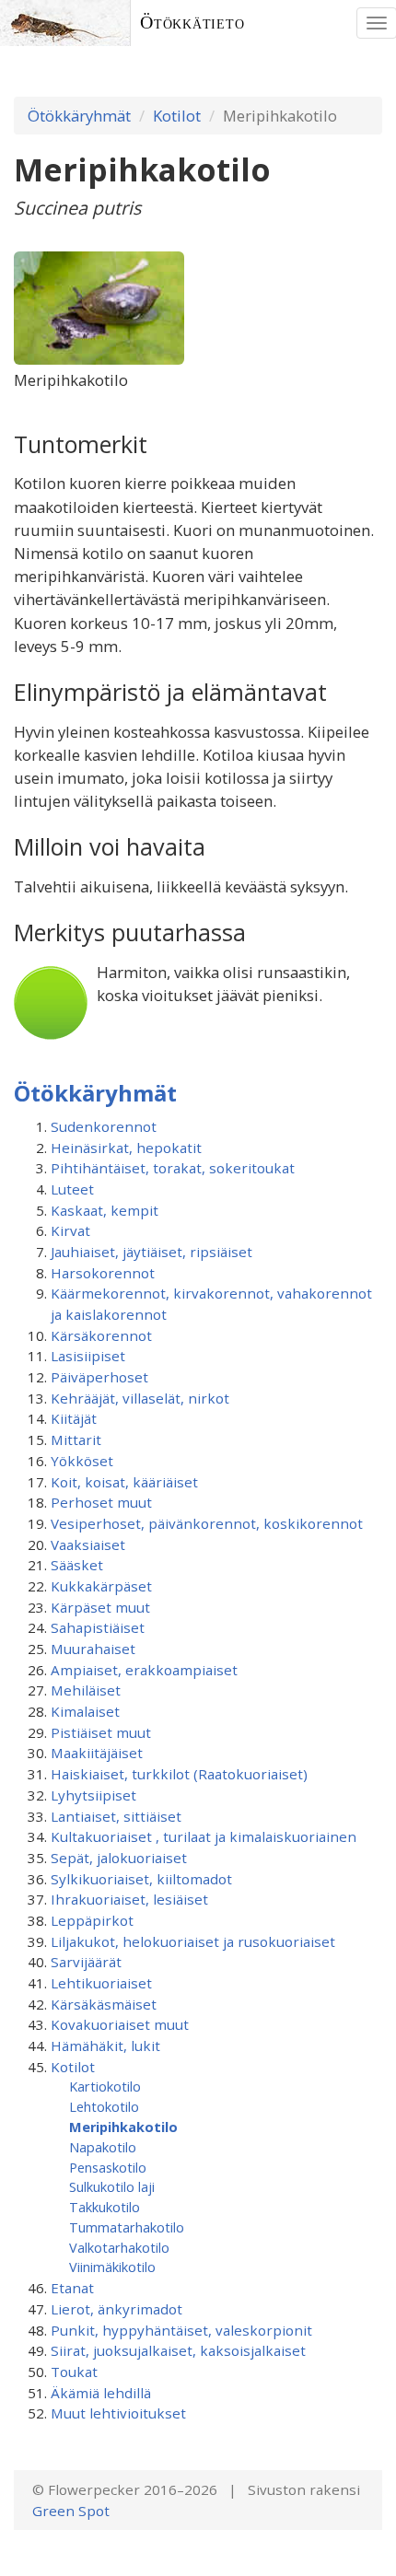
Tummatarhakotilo (127, 2227)
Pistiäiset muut (101, 1732)
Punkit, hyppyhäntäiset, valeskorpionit (181, 2330)
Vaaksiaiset (88, 1544)
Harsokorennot (103, 1273)
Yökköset (82, 1461)
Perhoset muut (101, 1502)
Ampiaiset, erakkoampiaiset (144, 1670)
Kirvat (70, 1230)
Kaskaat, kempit (105, 1210)
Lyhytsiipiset (93, 1795)
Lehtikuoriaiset (101, 1983)
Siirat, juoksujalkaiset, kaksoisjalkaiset (178, 2350)
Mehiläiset (86, 1690)
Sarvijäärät (86, 1962)
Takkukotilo (105, 2207)
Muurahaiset (93, 1649)
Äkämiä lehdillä (101, 2393)
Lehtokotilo (104, 2106)
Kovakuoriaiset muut (120, 2024)
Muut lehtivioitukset (118, 2413)
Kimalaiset (85, 1711)
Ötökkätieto (192, 23)
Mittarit (76, 1440)
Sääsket (77, 1565)
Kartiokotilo (105, 2086)
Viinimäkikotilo (112, 2267)
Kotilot (177, 116)
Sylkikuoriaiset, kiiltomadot (141, 1879)
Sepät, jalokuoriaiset (119, 1858)
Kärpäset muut (100, 1607)
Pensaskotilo (108, 2167)
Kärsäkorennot (101, 1335)
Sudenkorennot (104, 1126)
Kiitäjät (74, 1418)
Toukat (74, 2372)
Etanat (72, 2288)
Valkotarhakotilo (119, 2247)
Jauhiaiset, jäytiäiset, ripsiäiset (151, 1252)
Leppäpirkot (92, 1920)
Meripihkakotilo (123, 2127)
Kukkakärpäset (101, 1586)
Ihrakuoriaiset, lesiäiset (129, 1899)
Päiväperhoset (99, 1377)
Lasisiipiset (88, 1356)
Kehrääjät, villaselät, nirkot (140, 1398)
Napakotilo (103, 2147)
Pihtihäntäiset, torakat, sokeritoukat (173, 1168)
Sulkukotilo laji (112, 2186)
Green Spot (71, 2511)
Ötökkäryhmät (79, 116)
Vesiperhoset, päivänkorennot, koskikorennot (207, 1523)
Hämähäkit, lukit (105, 2046)
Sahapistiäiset (98, 1627)
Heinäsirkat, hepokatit (126, 1148)
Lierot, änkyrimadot (116, 2309)
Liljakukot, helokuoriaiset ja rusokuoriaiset (193, 1941)
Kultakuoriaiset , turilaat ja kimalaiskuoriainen (204, 1836)
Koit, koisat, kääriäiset (124, 1482)
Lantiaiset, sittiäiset (116, 1816)
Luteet (72, 1189)
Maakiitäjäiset (97, 1753)
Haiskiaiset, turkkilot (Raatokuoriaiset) (179, 1774)
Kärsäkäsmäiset (104, 2004)
